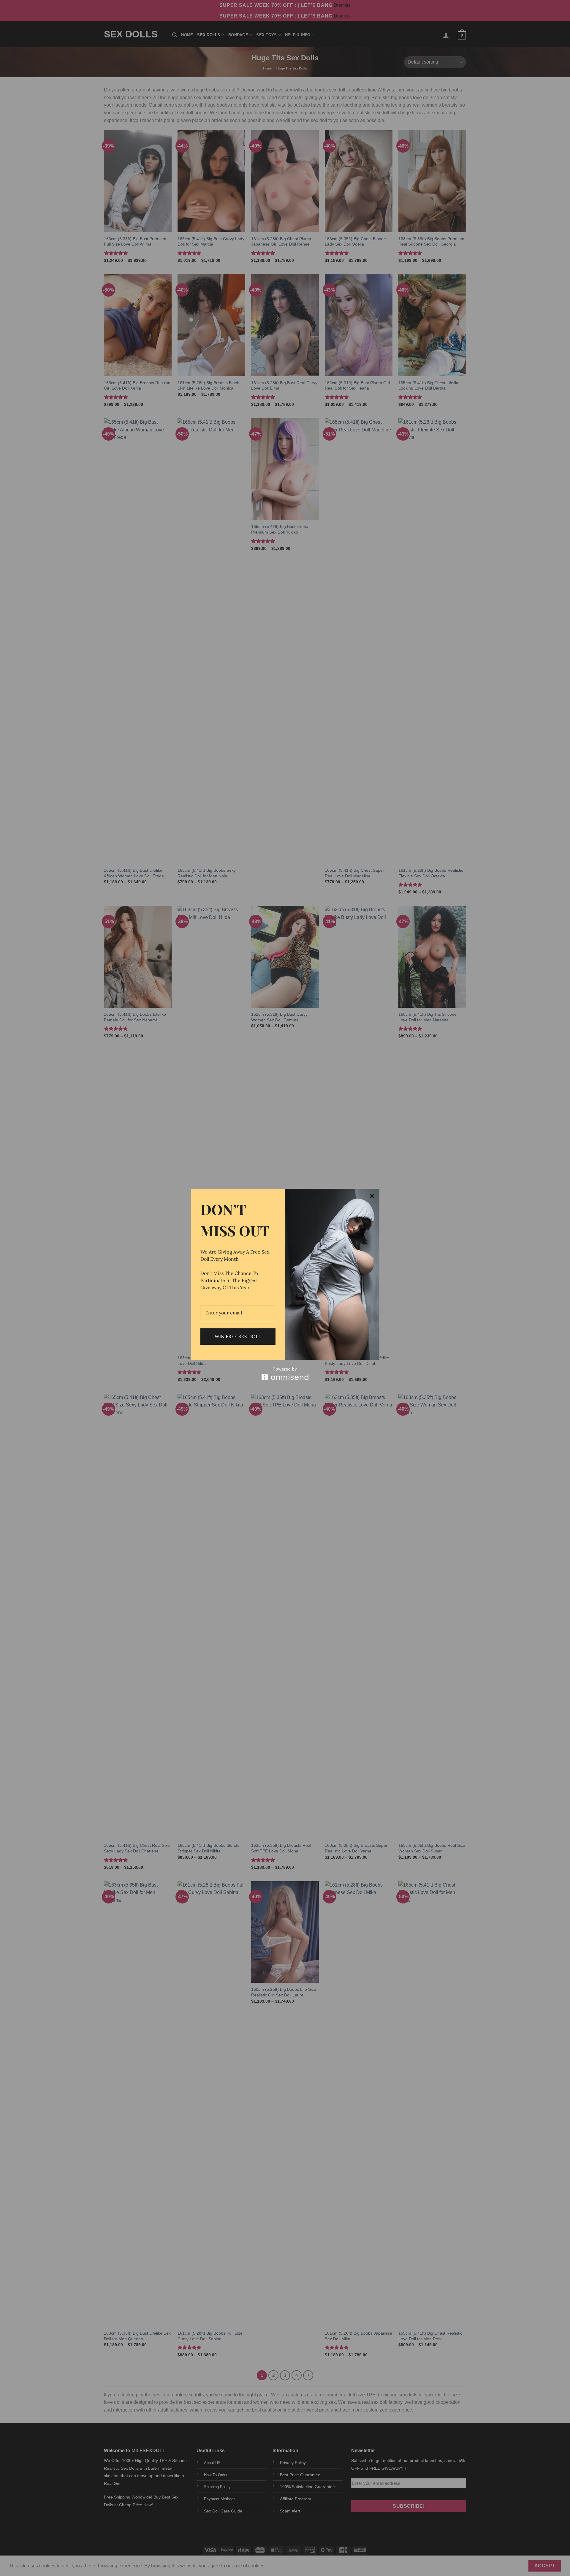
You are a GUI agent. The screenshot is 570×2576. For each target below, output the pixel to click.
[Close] (372, 1196)
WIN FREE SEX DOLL (238, 1336)
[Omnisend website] (285, 1374)
